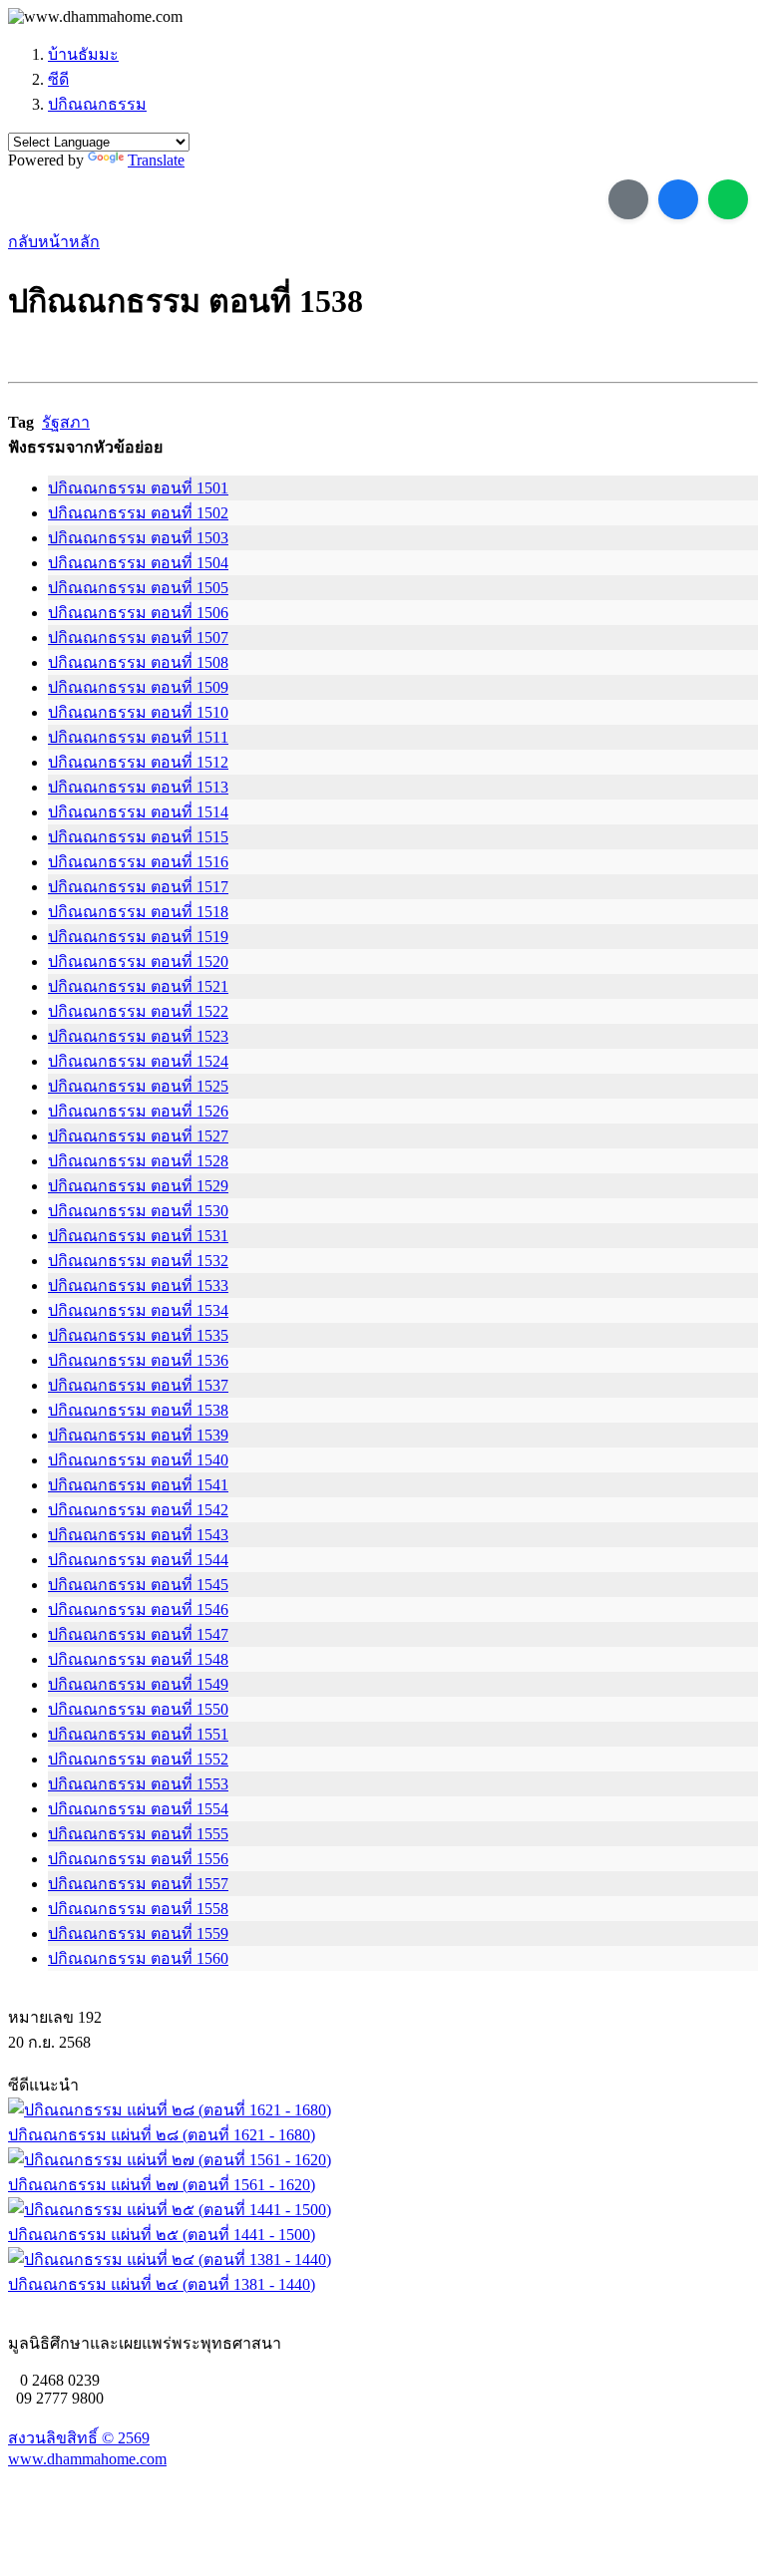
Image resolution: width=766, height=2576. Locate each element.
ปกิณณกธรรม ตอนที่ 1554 (138, 1809)
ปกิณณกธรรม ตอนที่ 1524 (138, 1061)
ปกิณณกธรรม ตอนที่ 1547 (138, 1634)
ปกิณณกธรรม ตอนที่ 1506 (138, 613)
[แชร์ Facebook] (678, 199)
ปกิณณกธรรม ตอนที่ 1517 (138, 887)
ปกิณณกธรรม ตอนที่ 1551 (138, 1734)
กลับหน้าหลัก (54, 242)
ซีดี (58, 79)
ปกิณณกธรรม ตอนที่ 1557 (138, 1884)
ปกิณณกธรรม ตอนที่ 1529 (138, 1186)
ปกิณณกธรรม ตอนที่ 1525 (138, 1086)
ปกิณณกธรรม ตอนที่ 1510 (138, 712)
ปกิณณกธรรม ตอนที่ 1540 (138, 1460)
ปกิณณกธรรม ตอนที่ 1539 (138, 1435)
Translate (156, 160)
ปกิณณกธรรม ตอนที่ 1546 (138, 1610)
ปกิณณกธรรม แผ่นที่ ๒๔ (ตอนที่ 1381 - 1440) (162, 2284)
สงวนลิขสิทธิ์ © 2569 (79, 2438)
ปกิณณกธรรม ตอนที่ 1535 (138, 1335)
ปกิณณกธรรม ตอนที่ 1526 (138, 1111)
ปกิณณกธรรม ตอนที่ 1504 (138, 563)
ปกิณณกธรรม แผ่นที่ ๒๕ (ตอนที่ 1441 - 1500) (162, 2235)
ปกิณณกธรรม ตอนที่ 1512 (138, 762)
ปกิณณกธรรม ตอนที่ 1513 (138, 787)
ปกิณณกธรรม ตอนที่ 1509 (138, 687)
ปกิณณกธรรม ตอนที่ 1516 (138, 862)
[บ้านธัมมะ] (95, 17)
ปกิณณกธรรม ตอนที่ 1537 (138, 1385)
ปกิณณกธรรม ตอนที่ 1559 (138, 1933)
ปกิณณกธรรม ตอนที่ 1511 (138, 737)
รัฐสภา (66, 422)
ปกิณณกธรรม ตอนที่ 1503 (138, 538)
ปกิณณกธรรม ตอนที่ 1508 (138, 662)
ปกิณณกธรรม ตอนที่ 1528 (138, 1161)
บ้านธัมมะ (83, 54)
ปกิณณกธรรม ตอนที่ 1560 (138, 1958)
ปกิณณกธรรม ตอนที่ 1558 (138, 1909)
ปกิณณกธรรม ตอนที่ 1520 (138, 962)
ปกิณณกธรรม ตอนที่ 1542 (138, 1510)
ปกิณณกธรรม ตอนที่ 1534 (138, 1310)
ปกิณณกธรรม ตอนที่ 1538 (138, 1410)
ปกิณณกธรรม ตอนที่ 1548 (138, 1659)
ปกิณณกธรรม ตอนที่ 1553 (138, 1784)
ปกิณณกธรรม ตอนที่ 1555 (138, 1834)
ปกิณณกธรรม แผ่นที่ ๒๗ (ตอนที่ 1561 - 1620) (162, 2185)
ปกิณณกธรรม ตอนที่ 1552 (138, 1759)
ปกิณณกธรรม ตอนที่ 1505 (138, 588)
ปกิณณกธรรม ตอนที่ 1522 (138, 1011)
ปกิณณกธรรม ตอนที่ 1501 (138, 488)
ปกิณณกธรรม (97, 104)
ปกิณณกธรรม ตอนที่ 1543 (138, 1535)
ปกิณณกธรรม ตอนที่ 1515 (138, 837)
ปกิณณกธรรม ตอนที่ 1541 (138, 1485)
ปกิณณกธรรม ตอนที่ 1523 (138, 1036)
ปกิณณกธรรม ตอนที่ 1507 (138, 638)
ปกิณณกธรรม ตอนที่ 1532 (138, 1261)
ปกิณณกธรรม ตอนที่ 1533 (138, 1286)
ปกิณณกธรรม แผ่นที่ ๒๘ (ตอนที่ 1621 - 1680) (162, 2135)
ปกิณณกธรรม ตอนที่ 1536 (138, 1360)
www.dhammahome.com (87, 2459)
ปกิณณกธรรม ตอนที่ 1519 (138, 937)
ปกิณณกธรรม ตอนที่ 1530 (138, 1211)
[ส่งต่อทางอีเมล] (628, 199)
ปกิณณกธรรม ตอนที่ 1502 (138, 513)
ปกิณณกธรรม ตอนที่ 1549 (138, 1684)
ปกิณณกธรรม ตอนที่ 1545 (138, 1585)
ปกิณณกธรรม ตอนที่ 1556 (138, 1859)
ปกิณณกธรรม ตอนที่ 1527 (138, 1136)
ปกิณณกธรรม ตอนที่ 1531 (138, 1236)
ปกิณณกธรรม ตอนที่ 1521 (138, 986)
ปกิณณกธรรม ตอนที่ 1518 (138, 912)
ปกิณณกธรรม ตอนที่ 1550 (138, 1709)
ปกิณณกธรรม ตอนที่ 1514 (138, 812)
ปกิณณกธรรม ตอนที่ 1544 (138, 1560)
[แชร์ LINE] (728, 199)
